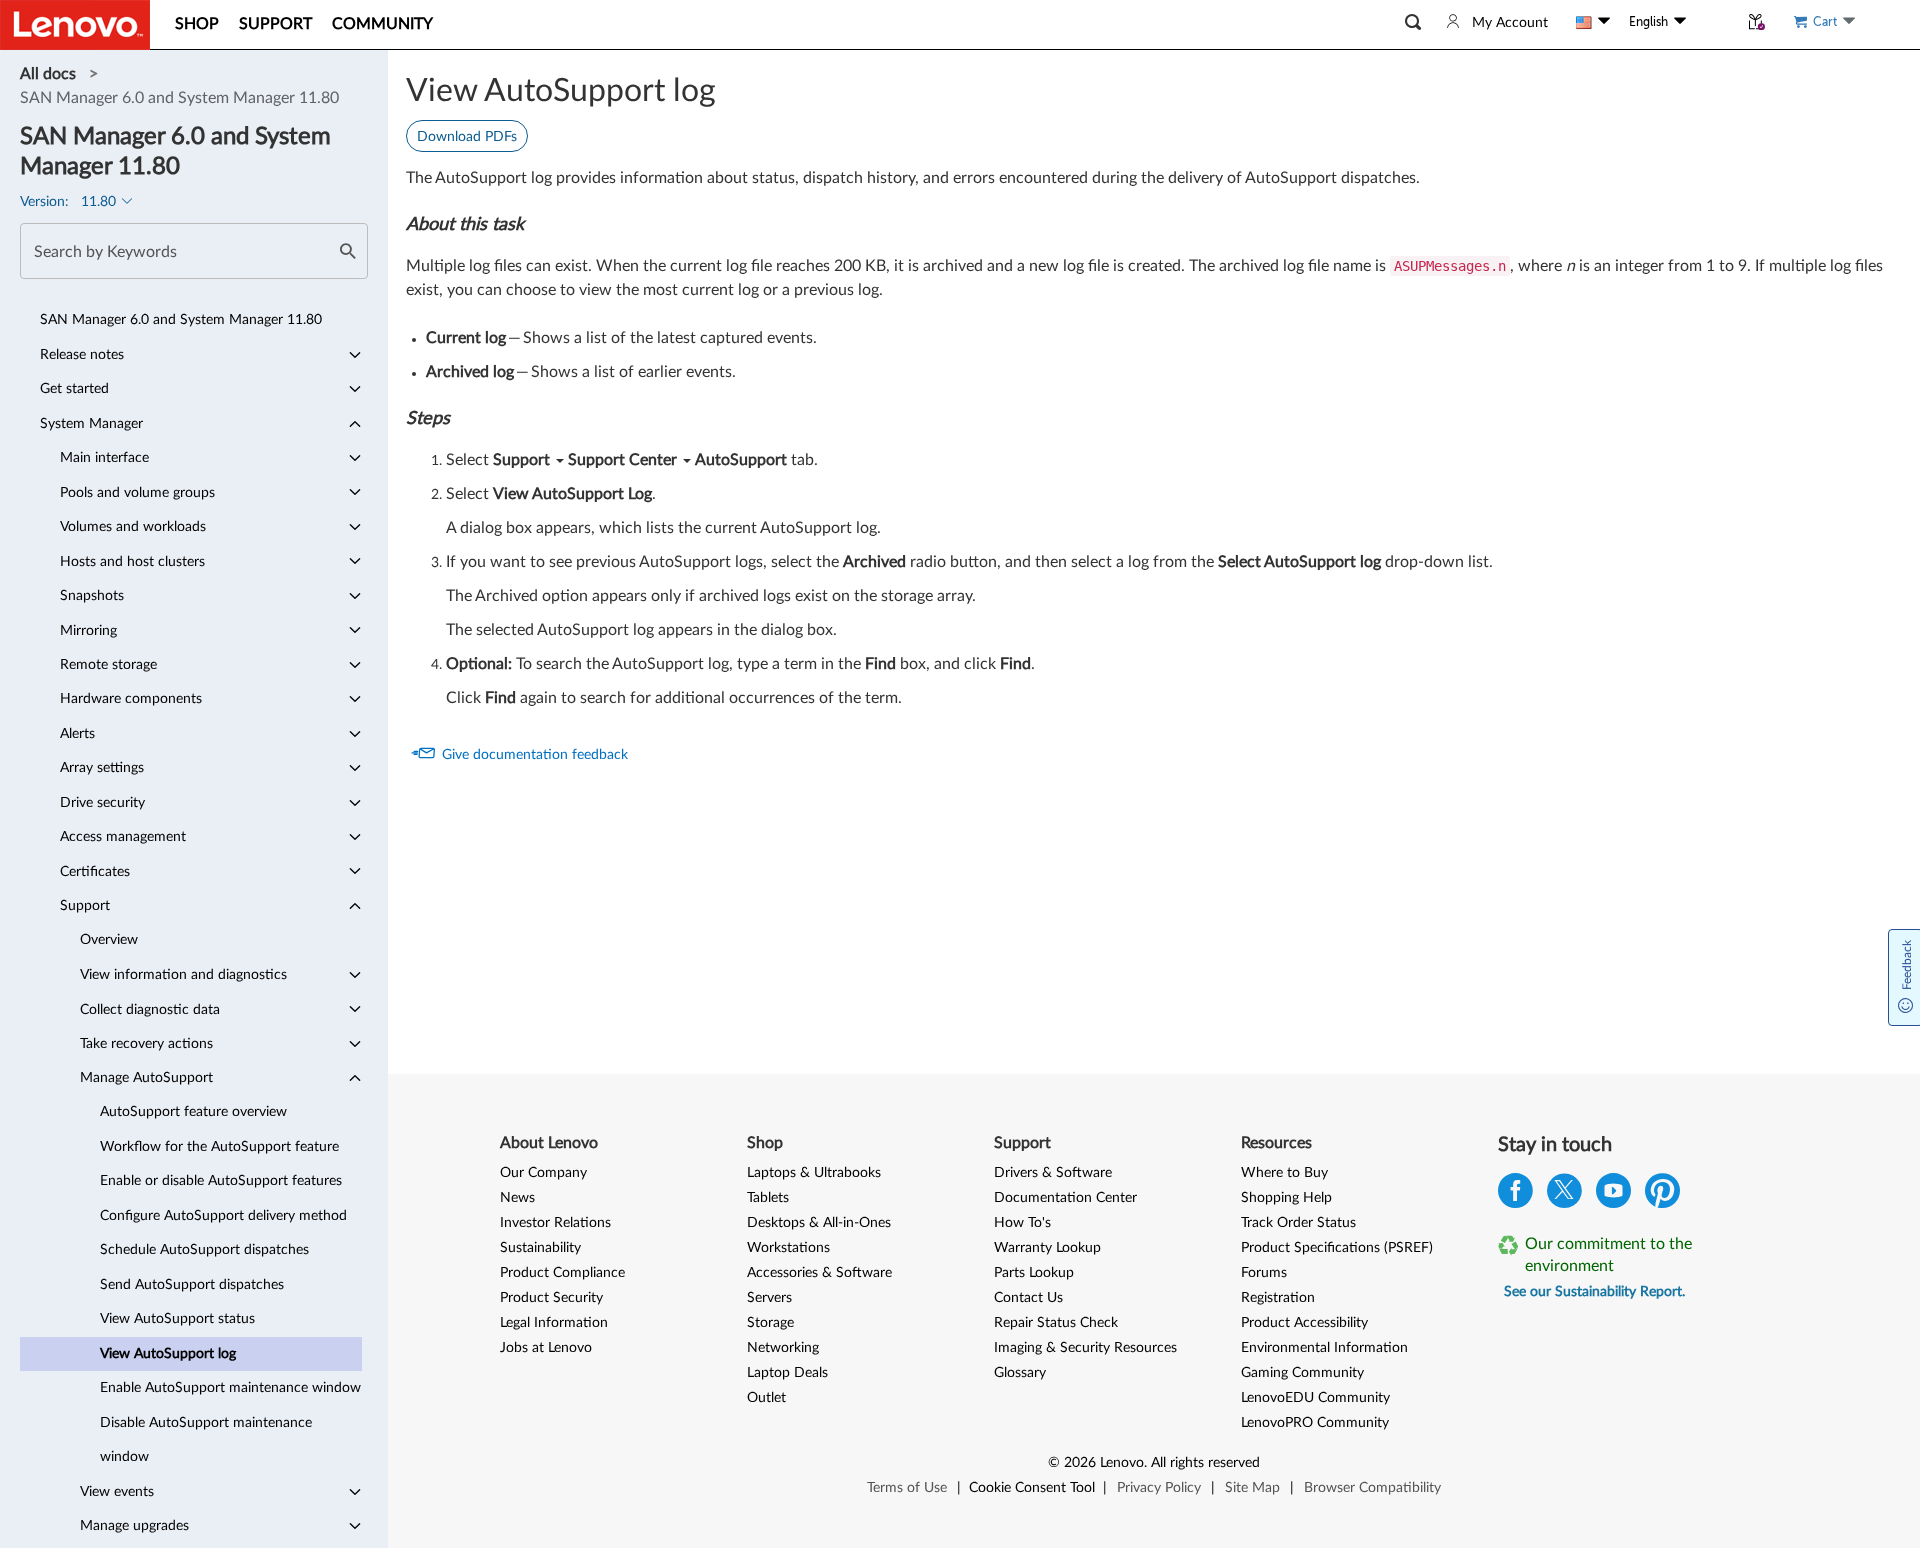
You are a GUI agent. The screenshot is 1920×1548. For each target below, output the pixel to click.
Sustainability (540, 1248)
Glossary (1020, 1373)
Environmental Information (1324, 1348)
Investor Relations (555, 1223)
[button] (1413, 22)
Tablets (768, 1198)
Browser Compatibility (1372, 1488)
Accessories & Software (819, 1273)
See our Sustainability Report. (1594, 1292)
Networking (783, 1348)
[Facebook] (1515, 1195)
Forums (1264, 1273)
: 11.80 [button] (70, 202)
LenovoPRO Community (1315, 1423)
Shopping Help (1286, 1198)
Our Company (543, 1173)
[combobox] (194, 251)
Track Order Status (1298, 1223)
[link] (50, 74)
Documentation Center (1065, 1198)
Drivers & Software (1053, 1173)
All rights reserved (1205, 1463)
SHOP (197, 24)
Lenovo (1122, 1463)
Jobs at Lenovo (546, 1348)
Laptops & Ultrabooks (814, 1173)
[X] (1564, 1195)
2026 (1080, 1463)
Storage (770, 1323)
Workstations (788, 1248)
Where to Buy (1284, 1173)
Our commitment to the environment (1608, 1255)
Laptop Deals (787, 1373)
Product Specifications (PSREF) (1337, 1248)
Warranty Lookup (1047, 1248)
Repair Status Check (1056, 1323)
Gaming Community (1302, 1373)
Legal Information (554, 1323)
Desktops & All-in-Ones (819, 1223)
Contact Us (1028, 1298)
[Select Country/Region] (1593, 22)
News (517, 1198)
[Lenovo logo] (75, 25)
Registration (1278, 1298)
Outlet (766, 1398)
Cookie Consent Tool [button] (1032, 1488)
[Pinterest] (1662, 1195)
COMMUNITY (382, 24)
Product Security (551, 1298)
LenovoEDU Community (1315, 1398)
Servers (769, 1298)
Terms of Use (907, 1488)
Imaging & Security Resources (1085, 1348)
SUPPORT (275, 24)
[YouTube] (1613, 1195)
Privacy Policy (1159, 1488)
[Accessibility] (1712, 22)
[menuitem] (191, 320)
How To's (1022, 1223)
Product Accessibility (1304, 1323)
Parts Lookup (1034, 1273)
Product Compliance (562, 1273)
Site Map (1252, 1488)
